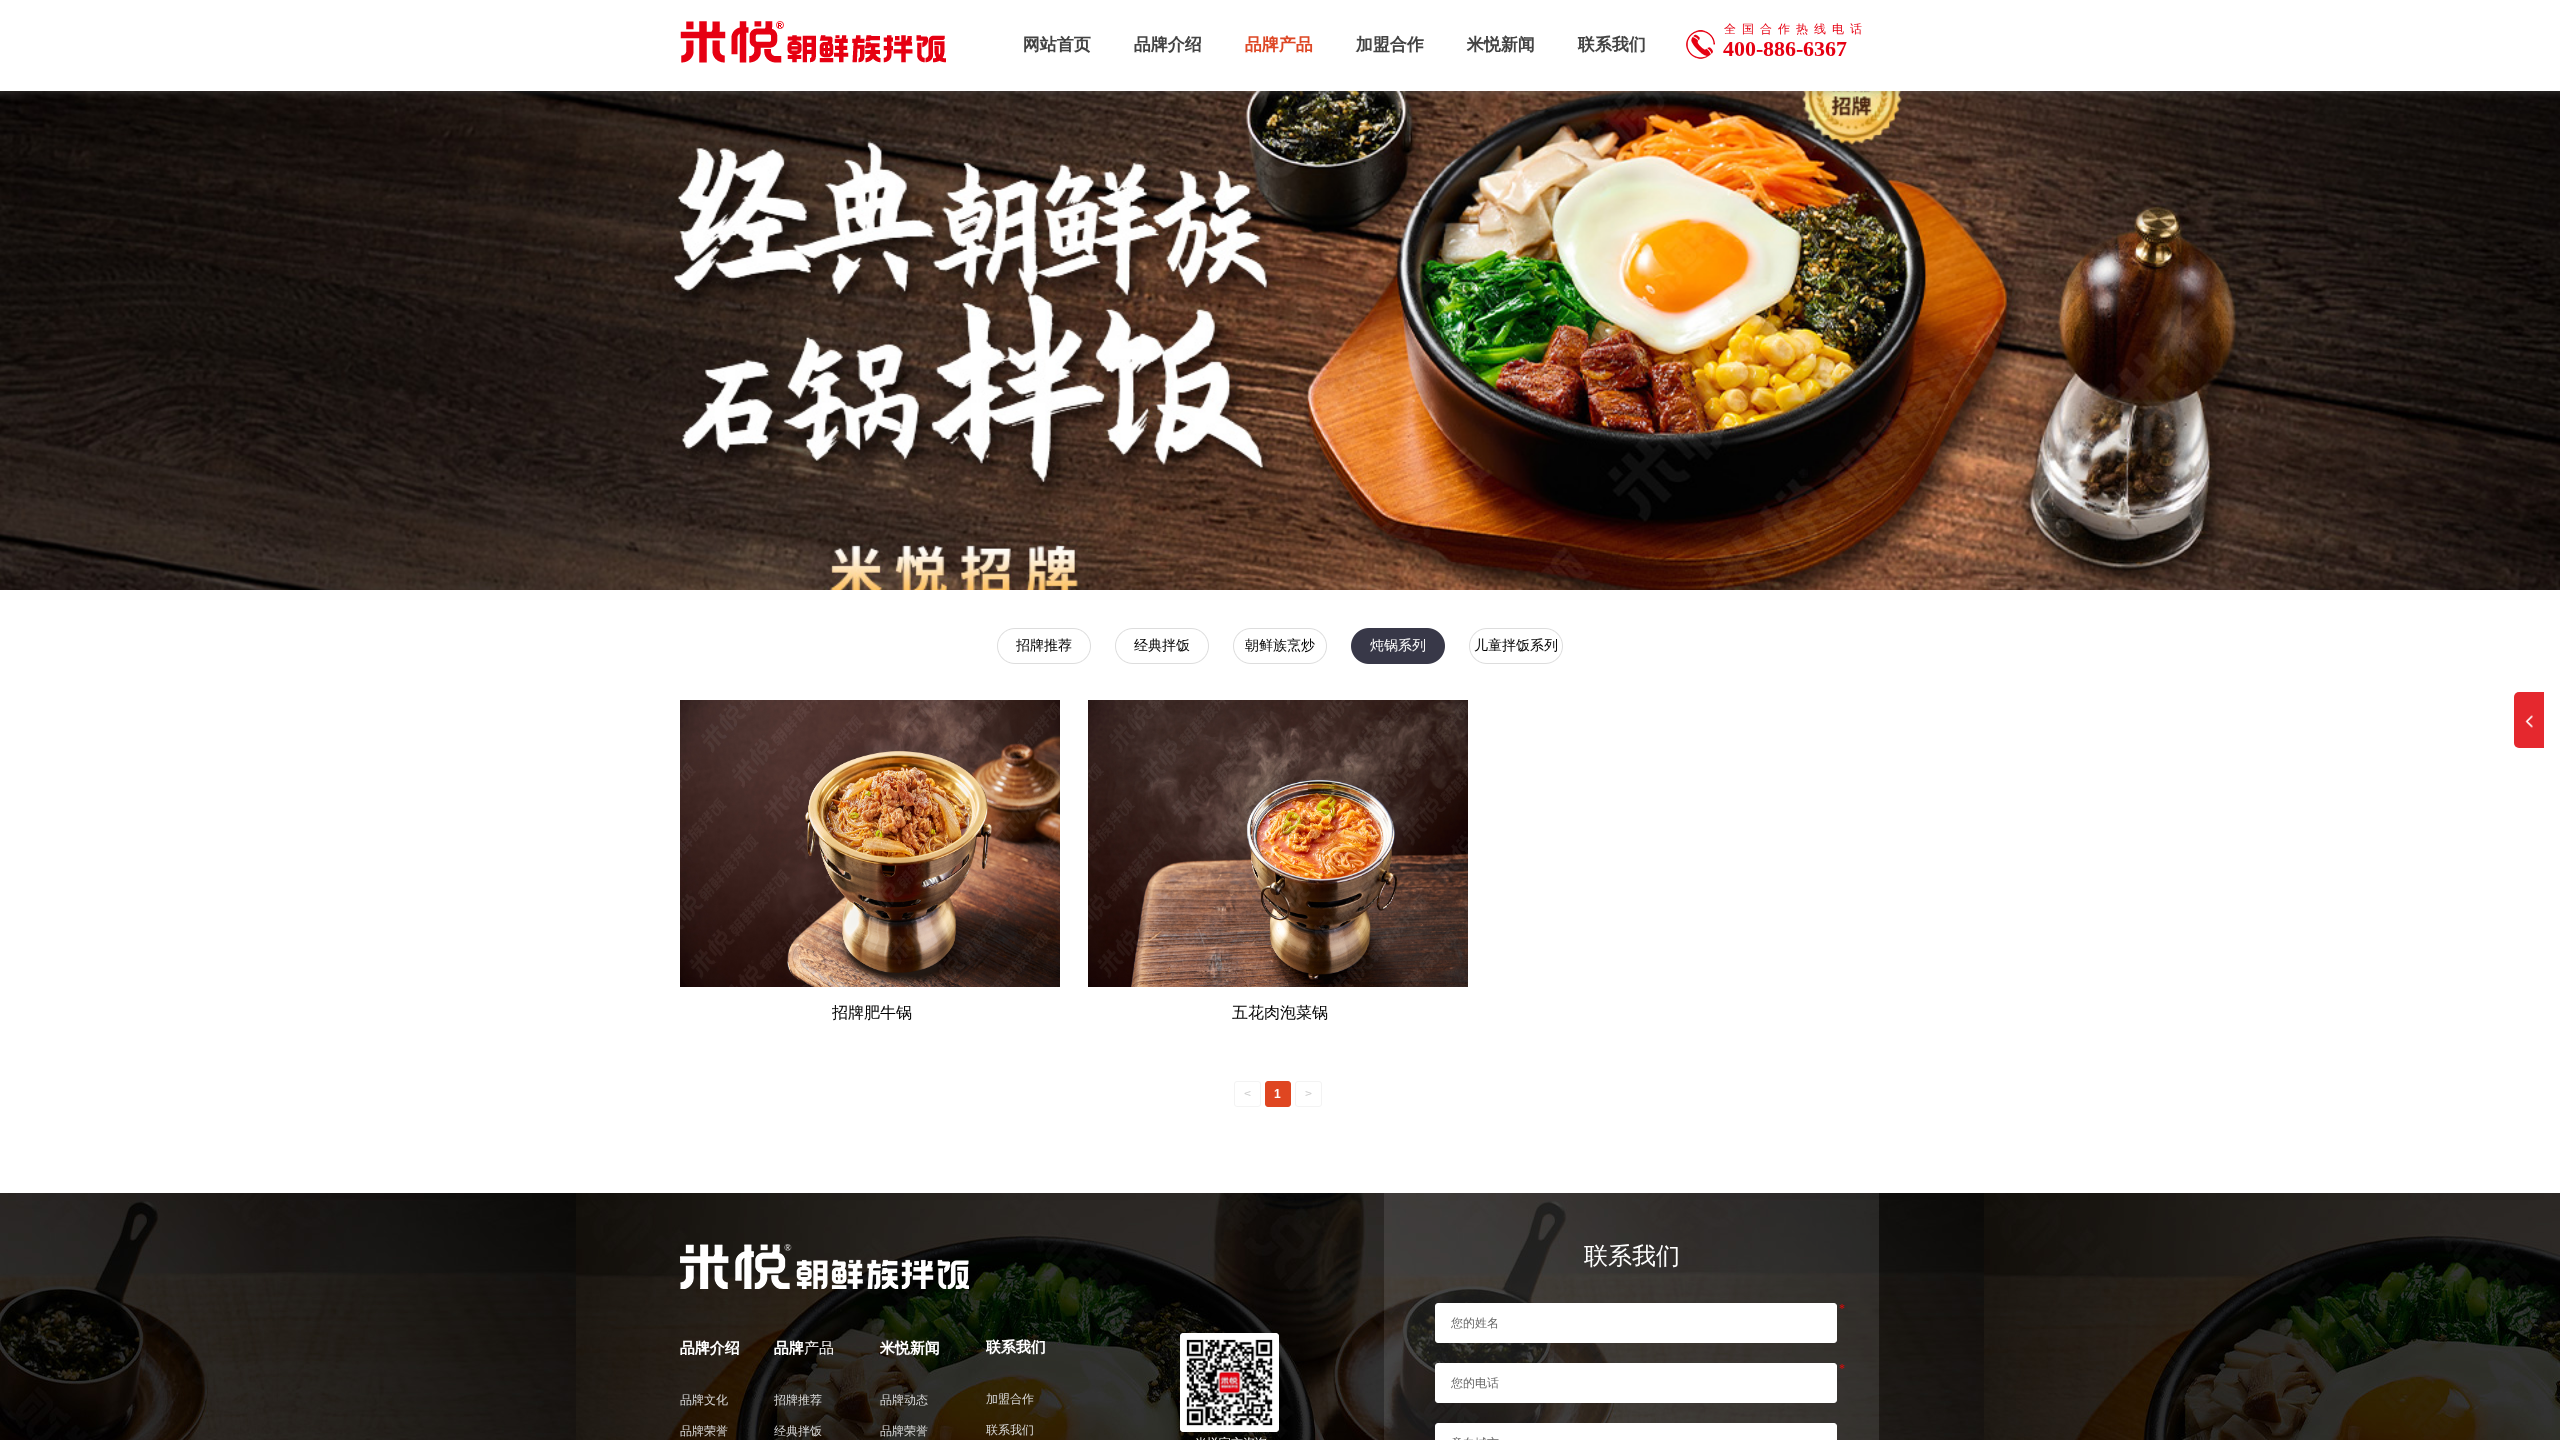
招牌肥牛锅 (872, 1012)
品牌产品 (1279, 44)
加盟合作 (1390, 44)
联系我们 (1612, 44)
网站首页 (1057, 44)
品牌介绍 (1168, 44)
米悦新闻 (1501, 44)
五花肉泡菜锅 (1280, 1012)
